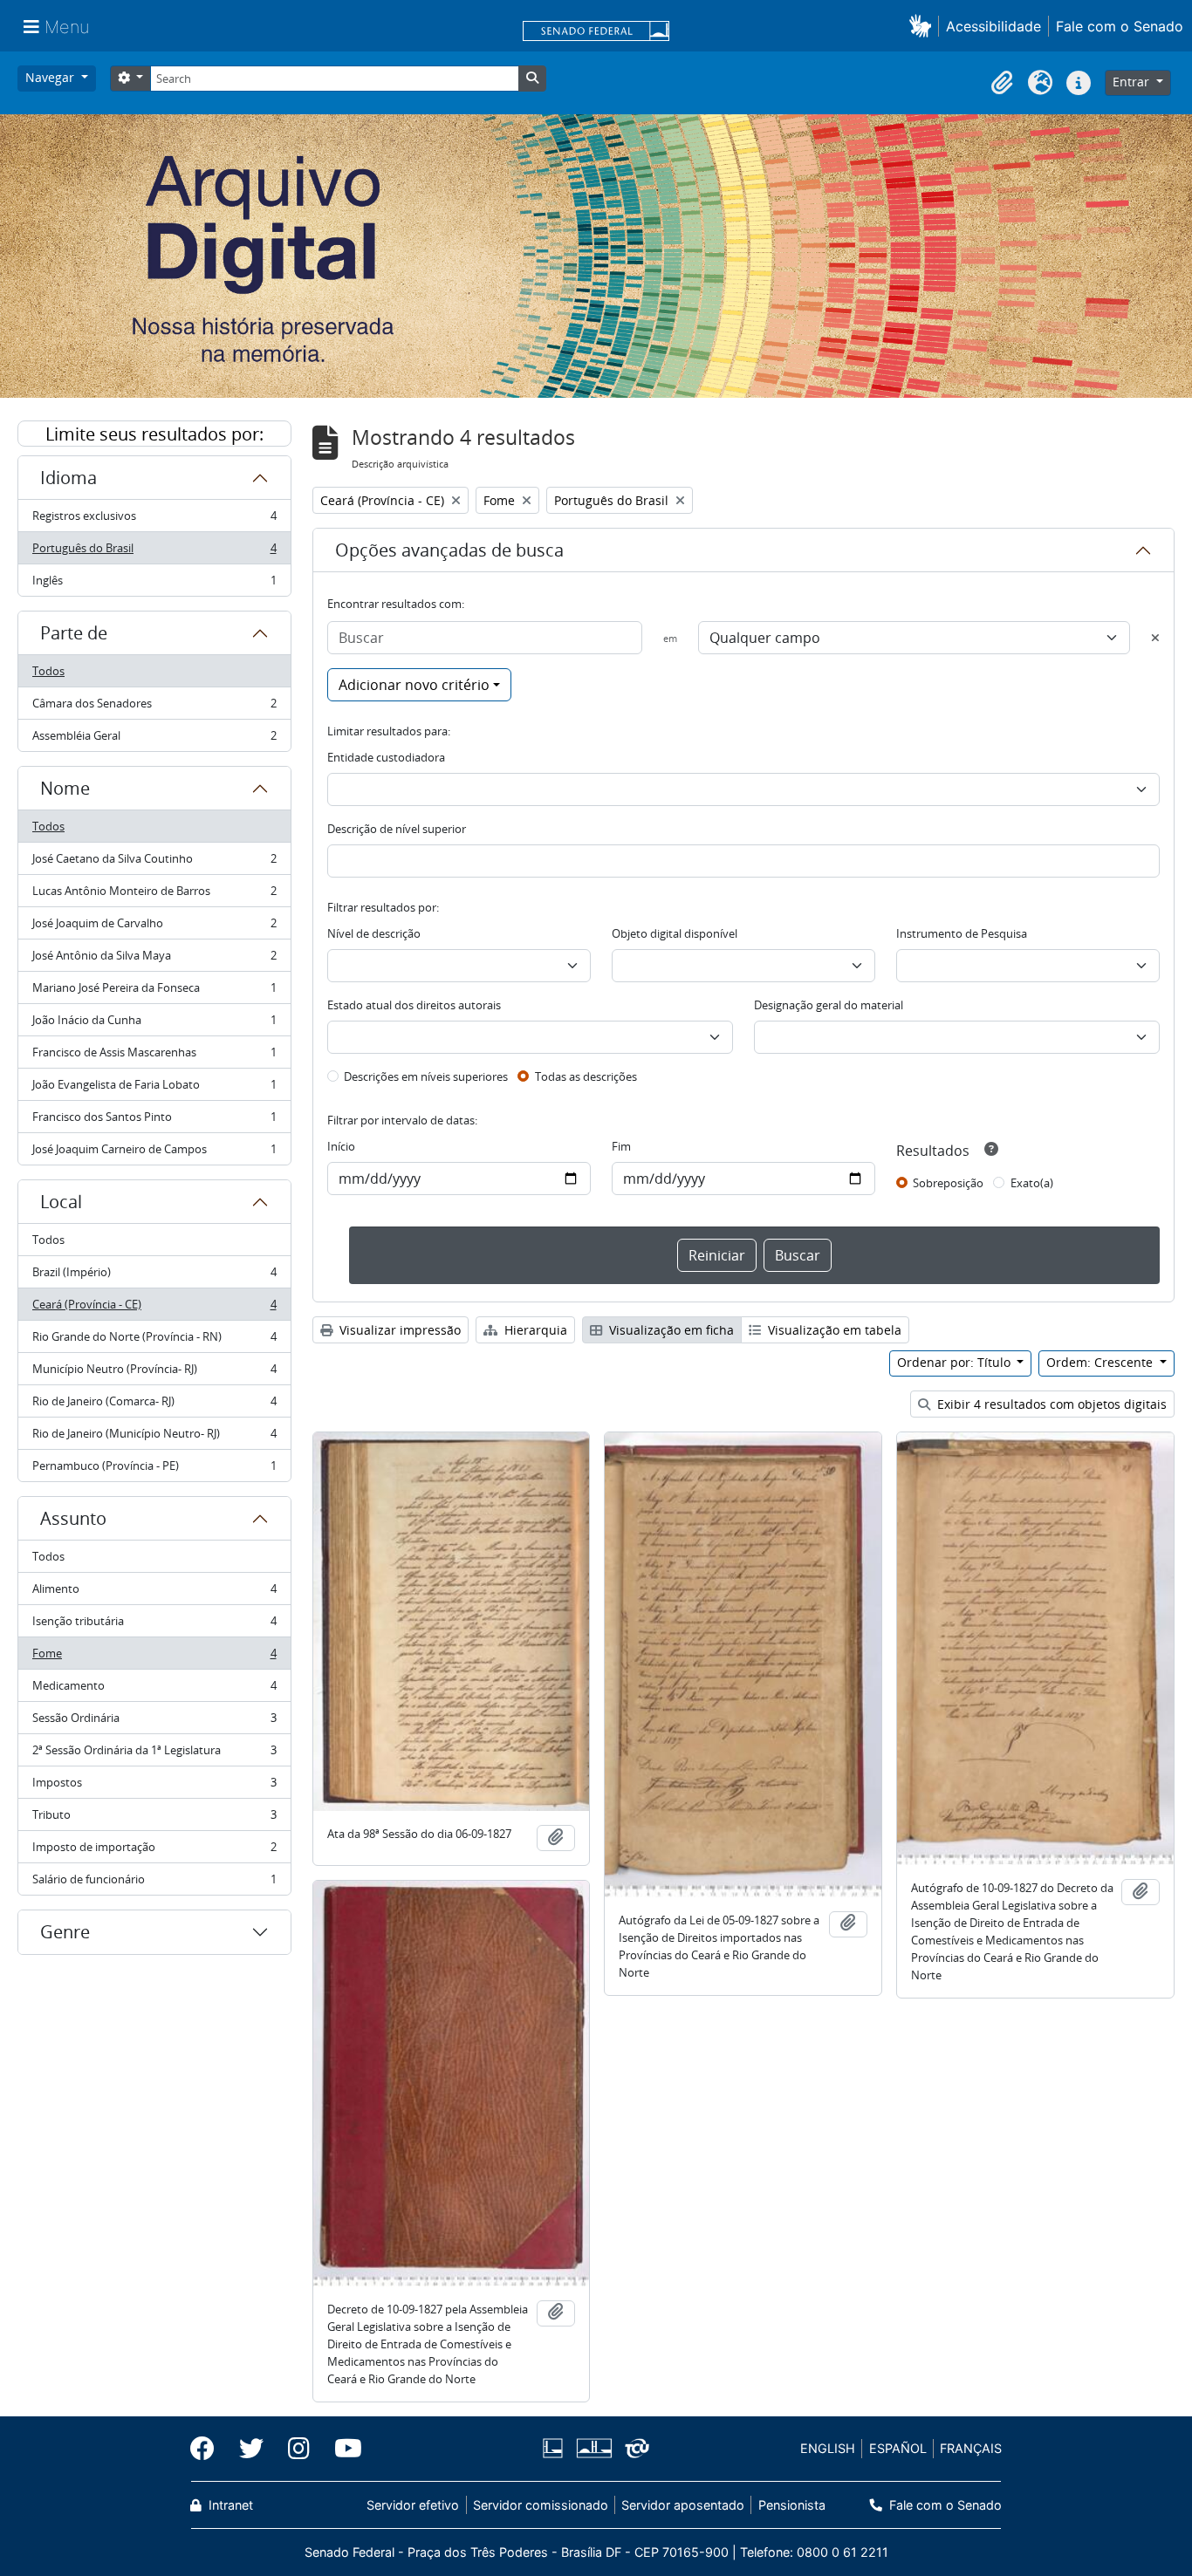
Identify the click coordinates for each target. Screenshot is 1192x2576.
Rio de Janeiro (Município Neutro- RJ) (154, 1438)
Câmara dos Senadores (154, 707)
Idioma (69, 478)
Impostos (154, 1787)
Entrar (1133, 82)
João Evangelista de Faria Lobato (154, 1089)
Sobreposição (948, 1183)
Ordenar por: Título (956, 1362)
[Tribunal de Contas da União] (634, 2448)
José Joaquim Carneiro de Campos (154, 1153)
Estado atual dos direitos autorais (414, 1005)
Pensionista (791, 2505)
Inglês (154, 584)
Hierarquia (534, 1330)
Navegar (51, 77)
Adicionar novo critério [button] (414, 685)
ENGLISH (828, 2448)
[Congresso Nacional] (593, 2448)
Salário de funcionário (154, 1883)
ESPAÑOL (898, 2448)
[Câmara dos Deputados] (556, 2448)
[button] (924, 26)
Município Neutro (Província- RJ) (154, 1373)
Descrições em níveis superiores (426, 1076)
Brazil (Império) (154, 1276)
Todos (48, 671)
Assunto (73, 1518)
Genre (65, 1932)
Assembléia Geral (154, 739)
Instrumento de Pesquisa (962, 933)
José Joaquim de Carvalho (154, 927)
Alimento (154, 1593)
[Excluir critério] (1155, 638)
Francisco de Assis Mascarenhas (154, 1056)
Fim (621, 1146)
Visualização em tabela (833, 1330)
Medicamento (154, 1690)
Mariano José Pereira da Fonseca (154, 992)
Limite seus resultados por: (154, 434)
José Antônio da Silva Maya (154, 960)
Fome (154, 1657)
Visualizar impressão (398, 1330)
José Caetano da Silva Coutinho (154, 863)
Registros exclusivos (154, 520)
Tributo (154, 1819)
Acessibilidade (993, 26)
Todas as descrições (586, 1076)
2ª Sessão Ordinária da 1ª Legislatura (154, 1754)
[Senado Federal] (596, 32)
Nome (65, 788)
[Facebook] (209, 2449)
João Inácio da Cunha (154, 1024)
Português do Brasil (154, 552)
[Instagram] (299, 2449)
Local (61, 1202)
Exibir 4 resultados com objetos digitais (1050, 1404)
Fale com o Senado (1120, 26)
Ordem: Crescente (1101, 1362)
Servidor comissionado (541, 2505)
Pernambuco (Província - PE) (154, 1469)
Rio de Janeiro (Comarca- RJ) (154, 1405)
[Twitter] (251, 2449)
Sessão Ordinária (154, 1722)
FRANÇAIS (971, 2448)
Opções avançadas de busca (449, 550)
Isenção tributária (154, 1625)
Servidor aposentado (683, 2505)
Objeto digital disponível (675, 933)
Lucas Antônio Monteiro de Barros (154, 895)
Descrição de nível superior (397, 829)
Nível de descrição (374, 933)
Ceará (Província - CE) (154, 1308)
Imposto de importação (154, 1851)
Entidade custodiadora (386, 757)
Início (341, 1146)
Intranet (229, 2505)
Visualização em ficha (670, 1330)
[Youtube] (342, 2449)
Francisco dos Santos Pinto (154, 1121)
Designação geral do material (829, 1005)
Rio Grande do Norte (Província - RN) (154, 1341)
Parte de (74, 633)
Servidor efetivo (413, 2505)
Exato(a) (1032, 1183)
